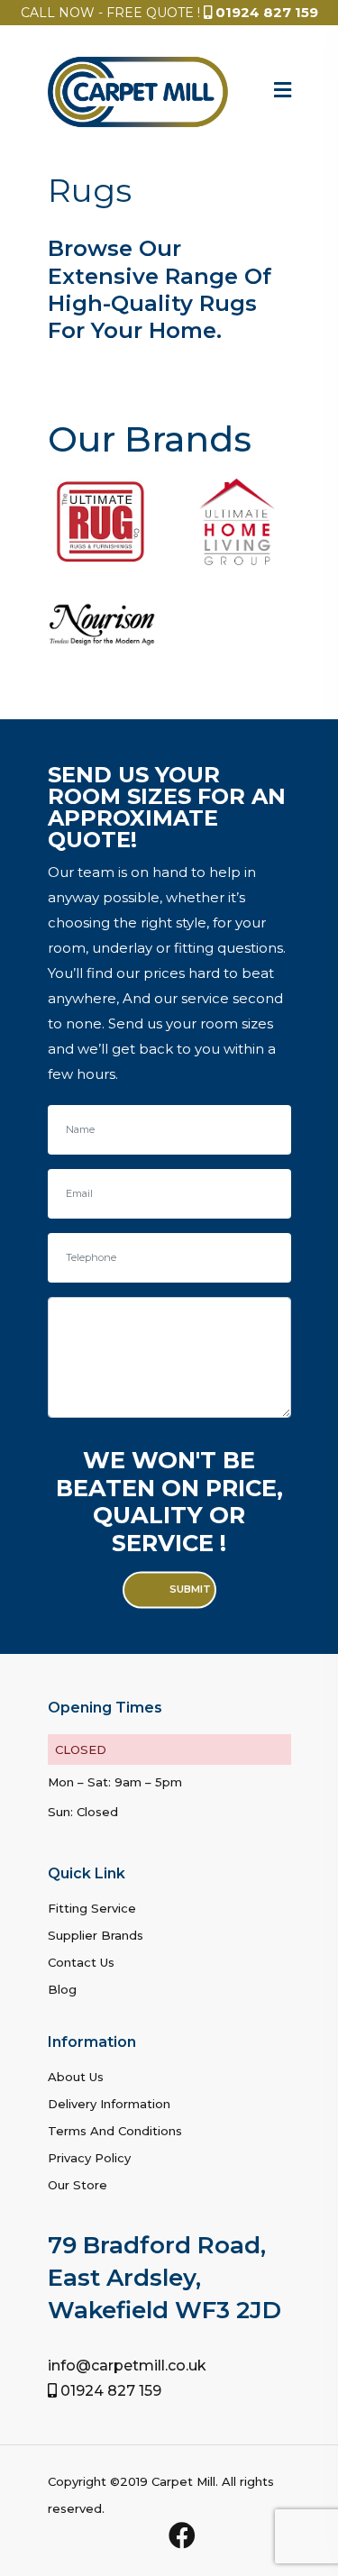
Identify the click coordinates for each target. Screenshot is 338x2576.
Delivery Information (109, 2104)
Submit (190, 1590)
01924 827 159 (267, 12)
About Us (76, 2077)
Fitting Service (92, 1908)
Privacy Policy (89, 2158)
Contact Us (81, 1962)
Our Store (78, 2185)
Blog (62, 1989)
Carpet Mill (183, 2481)
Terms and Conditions (115, 2131)
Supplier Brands (96, 1935)
